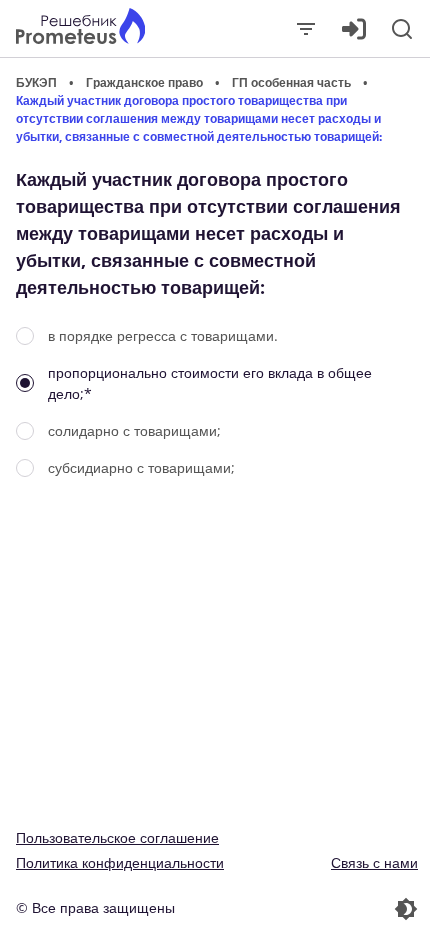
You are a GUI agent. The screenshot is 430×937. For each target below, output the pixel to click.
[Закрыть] (306, 29)
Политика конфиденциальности (120, 862)
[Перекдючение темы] (318, 909)
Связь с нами (374, 862)
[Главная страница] (80, 28)
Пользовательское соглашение (117, 837)
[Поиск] (402, 29)
